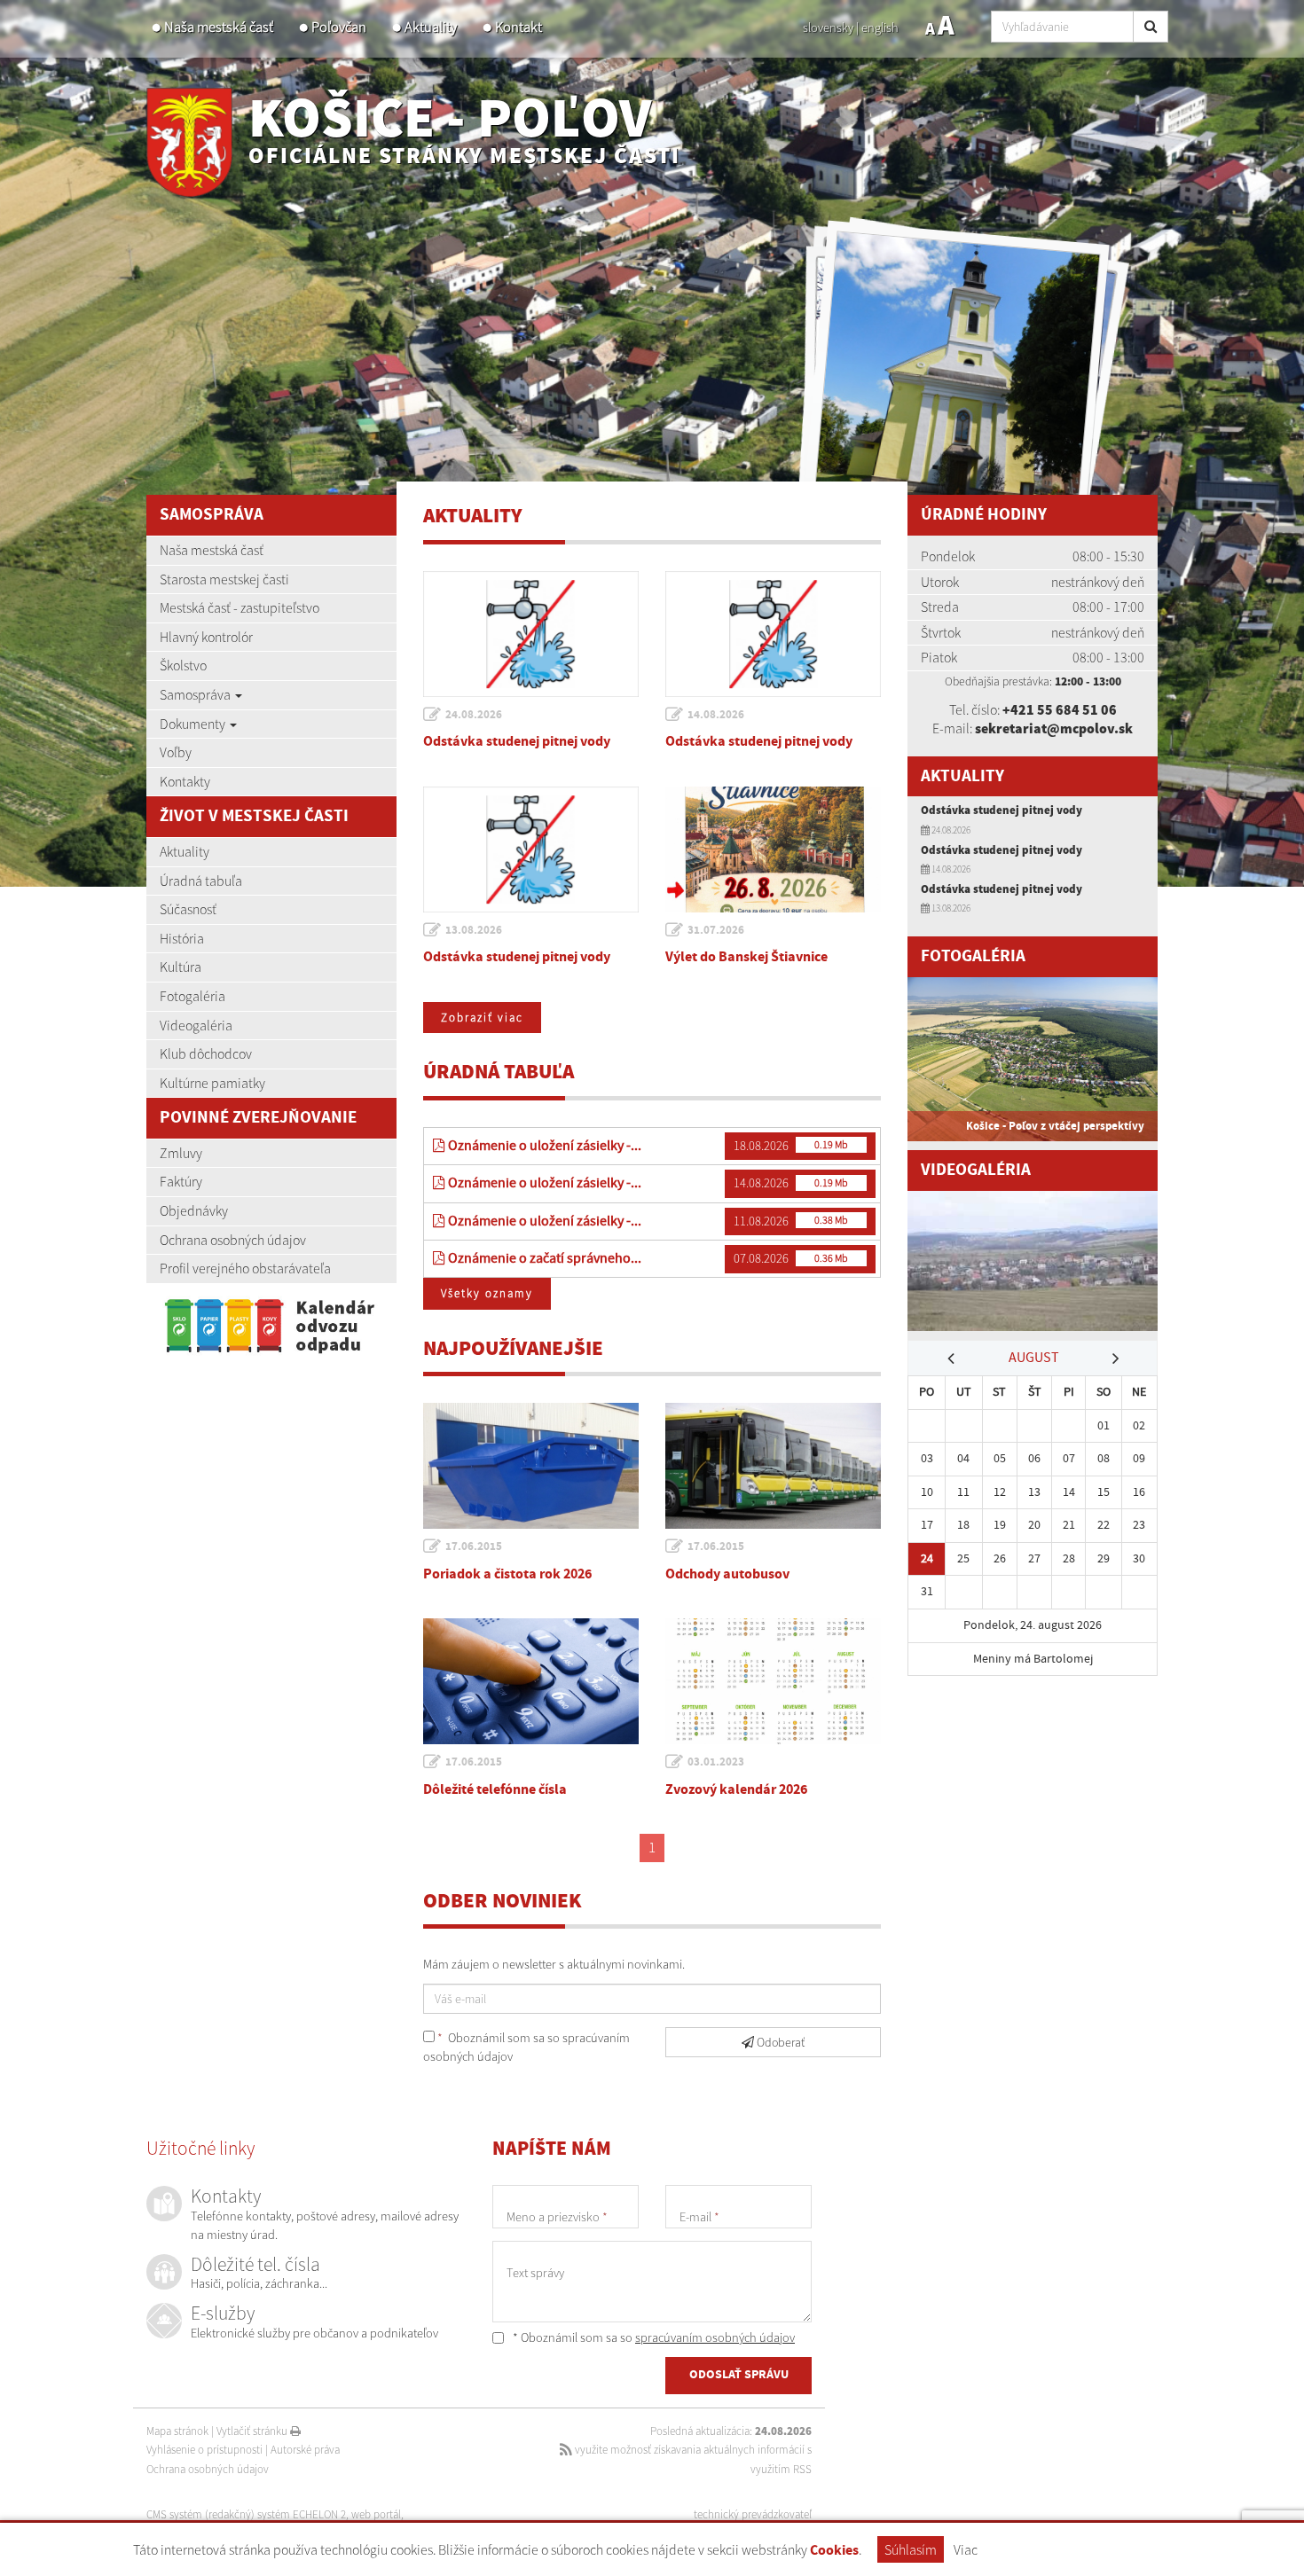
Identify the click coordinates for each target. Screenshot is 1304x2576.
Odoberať (779, 2042)
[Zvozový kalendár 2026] (773, 1681)
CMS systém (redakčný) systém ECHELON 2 (246, 2514)
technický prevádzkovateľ (753, 2514)
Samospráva (196, 694)
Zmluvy (181, 1153)
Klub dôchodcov (206, 1053)
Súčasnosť (188, 909)
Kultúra (181, 967)
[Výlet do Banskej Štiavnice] (773, 850)
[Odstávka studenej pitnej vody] (531, 634)
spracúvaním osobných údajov (715, 2337)
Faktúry (181, 1181)
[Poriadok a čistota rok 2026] (531, 1466)
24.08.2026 (474, 715)
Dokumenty (194, 724)
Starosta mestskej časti (224, 579)
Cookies (834, 2551)
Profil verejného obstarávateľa (245, 1268)
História (182, 938)
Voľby (176, 752)
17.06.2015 (474, 1546)
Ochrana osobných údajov (233, 1240)
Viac (966, 2549)
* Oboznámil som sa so (652, 2337)
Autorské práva (305, 2450)
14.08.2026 (716, 715)
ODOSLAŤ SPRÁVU (739, 2375)
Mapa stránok (177, 2431)
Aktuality (431, 27)
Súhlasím (911, 2549)
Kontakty (185, 781)
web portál (376, 2514)
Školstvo (183, 665)
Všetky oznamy (487, 1293)
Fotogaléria (192, 996)
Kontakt (518, 27)
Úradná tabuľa (201, 881)
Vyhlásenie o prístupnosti (204, 2450)
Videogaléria (196, 1025)
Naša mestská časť (219, 27)
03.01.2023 (716, 1762)
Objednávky (194, 1210)
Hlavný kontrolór (206, 637)
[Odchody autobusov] (773, 1466)
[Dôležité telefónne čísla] (531, 1681)
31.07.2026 (716, 930)
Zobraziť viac (482, 1018)
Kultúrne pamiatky (212, 1083)
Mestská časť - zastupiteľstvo (240, 607)
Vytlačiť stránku (253, 2431)
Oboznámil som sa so (526, 2047)
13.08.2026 (474, 930)
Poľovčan (339, 27)
